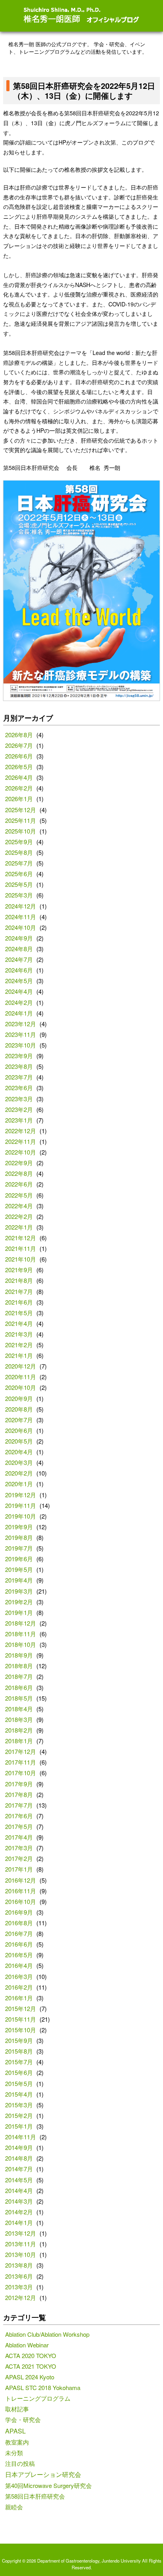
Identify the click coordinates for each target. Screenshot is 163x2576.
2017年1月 (19, 1869)
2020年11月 (21, 1377)
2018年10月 (21, 1644)
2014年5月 (19, 2180)
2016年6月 (19, 1944)
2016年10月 (21, 1901)
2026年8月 (19, 735)
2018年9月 (19, 1655)
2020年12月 (21, 1366)
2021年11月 (21, 1248)
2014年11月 (21, 2137)
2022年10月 (21, 1152)
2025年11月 (21, 820)
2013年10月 (21, 2254)
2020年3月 (19, 1462)
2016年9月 (19, 1912)
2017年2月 (19, 1858)
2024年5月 (19, 981)
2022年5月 (19, 1195)
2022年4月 (19, 1206)
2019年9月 (19, 1527)
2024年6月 (19, 970)
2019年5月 (19, 1569)
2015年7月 (19, 2062)
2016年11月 (21, 1891)
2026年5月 (19, 767)
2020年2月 (19, 1473)
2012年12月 (21, 2297)
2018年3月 (19, 1719)
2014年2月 (19, 2212)
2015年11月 (21, 2019)
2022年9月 (19, 1163)
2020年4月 (19, 1452)
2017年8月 (19, 1794)
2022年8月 (19, 1173)
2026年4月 (19, 777)
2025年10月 (21, 831)
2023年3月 (19, 1099)
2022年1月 (19, 1227)
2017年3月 (19, 1848)
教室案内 (17, 2442)
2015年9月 (19, 2040)
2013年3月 (19, 2287)
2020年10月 (21, 1387)
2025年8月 (19, 852)
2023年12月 (21, 1024)
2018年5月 (19, 1698)
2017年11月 (21, 1762)
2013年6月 (19, 2276)
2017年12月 (21, 1751)
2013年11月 (21, 2244)
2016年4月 (19, 1965)
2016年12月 (21, 1880)
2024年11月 (21, 917)
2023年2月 (19, 1109)
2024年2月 (19, 1002)
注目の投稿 (20, 2463)
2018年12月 (21, 1623)
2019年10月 (21, 1516)
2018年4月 (19, 1709)
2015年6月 (19, 2072)
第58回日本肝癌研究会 (35, 2496)
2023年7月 (19, 1077)
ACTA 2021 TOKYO (31, 2366)
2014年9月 (19, 2147)
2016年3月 (19, 1976)
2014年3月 (19, 2201)
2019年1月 (19, 1612)
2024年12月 (21, 906)
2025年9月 (19, 842)
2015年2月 (19, 2115)
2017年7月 (19, 1805)
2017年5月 (19, 1826)
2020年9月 (19, 1398)
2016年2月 (19, 1987)
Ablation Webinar (27, 2345)
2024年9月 (19, 938)
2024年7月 (19, 959)
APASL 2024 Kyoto (30, 2377)
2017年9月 (19, 1784)
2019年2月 (19, 1602)
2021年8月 (19, 1280)
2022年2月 (19, 1216)
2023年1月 (19, 1120)
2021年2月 (19, 1345)
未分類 (14, 2453)
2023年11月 (21, 1034)
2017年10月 (21, 1773)
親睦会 (14, 2507)
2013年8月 (19, 2265)
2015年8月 (19, 2051)
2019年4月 (19, 1580)
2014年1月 (19, 2222)
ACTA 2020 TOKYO (31, 2355)
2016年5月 (19, 1955)
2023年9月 (19, 1056)
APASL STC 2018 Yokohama (43, 2387)
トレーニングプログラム (38, 2398)
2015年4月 (19, 2094)
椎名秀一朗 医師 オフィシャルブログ (81, 15)
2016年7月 (19, 1933)
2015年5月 (19, 2083)
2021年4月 (19, 1323)
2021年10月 (21, 1259)
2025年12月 (21, 810)
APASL (15, 2431)
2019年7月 (19, 1548)
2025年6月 (19, 874)
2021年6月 (19, 1302)
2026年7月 (19, 745)
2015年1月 (19, 2126)
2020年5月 (19, 1441)
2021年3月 (19, 1334)
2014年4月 (19, 2190)
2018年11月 (21, 1634)
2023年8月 (19, 1066)
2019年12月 (21, 1495)
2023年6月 (19, 1088)
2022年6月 (19, 1184)
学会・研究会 (23, 2419)
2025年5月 (19, 884)
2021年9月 (19, 1270)
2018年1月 (19, 1741)
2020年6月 (19, 1430)
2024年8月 (19, 949)
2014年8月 (19, 2158)
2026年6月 (19, 756)
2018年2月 (19, 1730)
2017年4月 (19, 1837)
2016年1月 (19, 1998)
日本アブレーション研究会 (43, 2474)
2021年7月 (19, 1291)
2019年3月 (19, 1591)
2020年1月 (19, 1484)
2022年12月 (21, 1131)
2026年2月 (19, 788)
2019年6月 (19, 1559)
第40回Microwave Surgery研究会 (48, 2485)
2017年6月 (19, 1816)
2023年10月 (21, 1045)
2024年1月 (19, 1013)
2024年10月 (21, 927)
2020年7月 (19, 1420)
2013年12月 (21, 2233)
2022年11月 (21, 1141)
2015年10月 (21, 2030)
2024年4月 (19, 991)
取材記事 (17, 2409)
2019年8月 (19, 1537)
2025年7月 (19, 863)
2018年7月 (19, 1676)
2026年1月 (19, 799)
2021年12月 (21, 1238)
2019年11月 (21, 1505)
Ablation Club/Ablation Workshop (47, 2334)
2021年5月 (19, 1313)
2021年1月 (19, 1355)
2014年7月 (19, 2169)
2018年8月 (19, 1666)
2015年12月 (21, 2008)
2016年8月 (19, 1923)
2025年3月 (19, 895)
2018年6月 (19, 1687)
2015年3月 (19, 2105)
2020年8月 (19, 1409)
